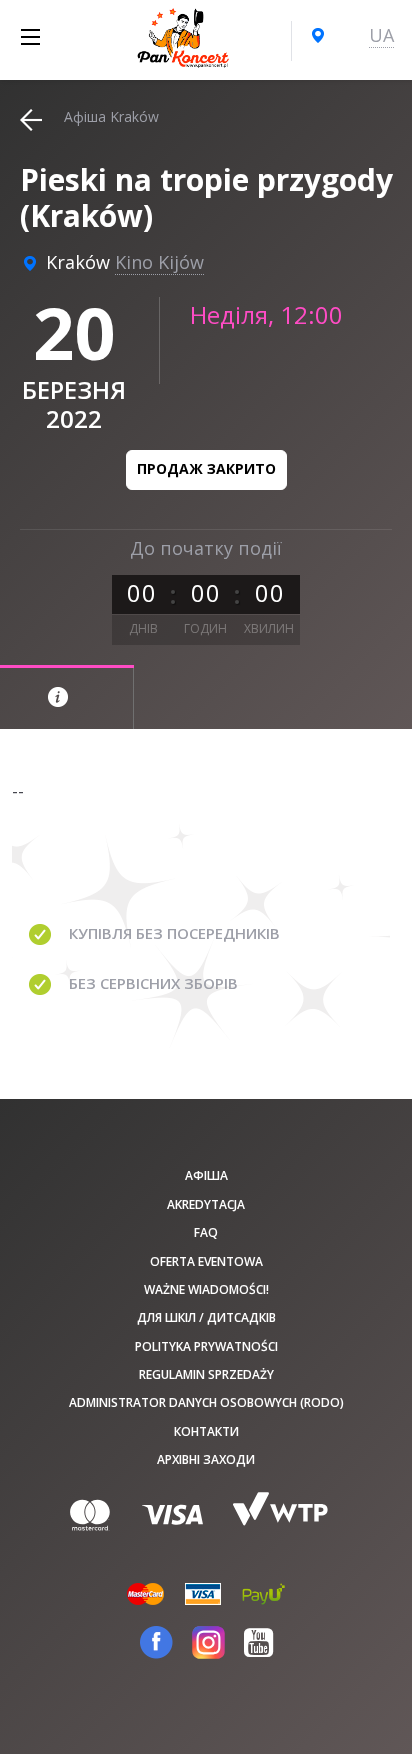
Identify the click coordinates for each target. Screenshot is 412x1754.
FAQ (206, 1232)
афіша (206, 1175)
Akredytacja (206, 1204)
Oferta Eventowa (206, 1261)
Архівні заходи (206, 1459)
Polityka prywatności (206, 1346)
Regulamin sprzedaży (206, 1374)
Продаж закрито (206, 468)
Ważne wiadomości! (206, 1289)
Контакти (206, 1431)
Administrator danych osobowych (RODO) (206, 1402)
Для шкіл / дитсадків (206, 1317)
